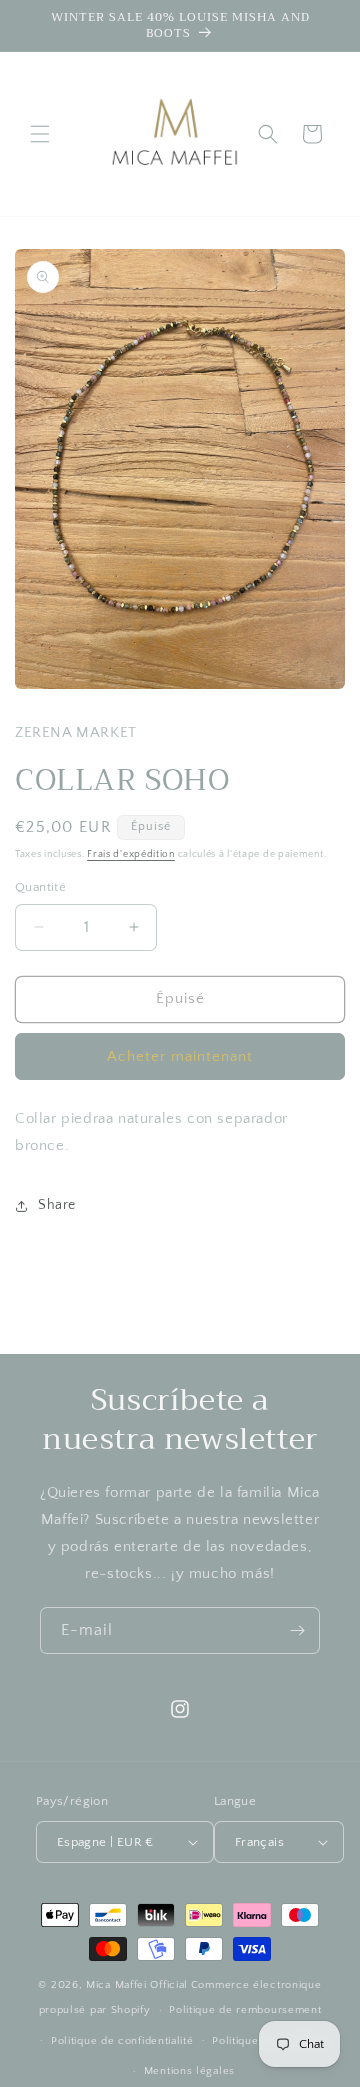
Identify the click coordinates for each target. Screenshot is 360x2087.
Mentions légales (189, 2071)
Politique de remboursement (245, 2010)
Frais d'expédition (131, 854)
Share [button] (57, 1205)
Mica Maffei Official (137, 1985)
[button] (40, 134)
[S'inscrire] (297, 1630)
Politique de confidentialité (122, 2041)
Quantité (40, 887)
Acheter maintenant (180, 1056)
